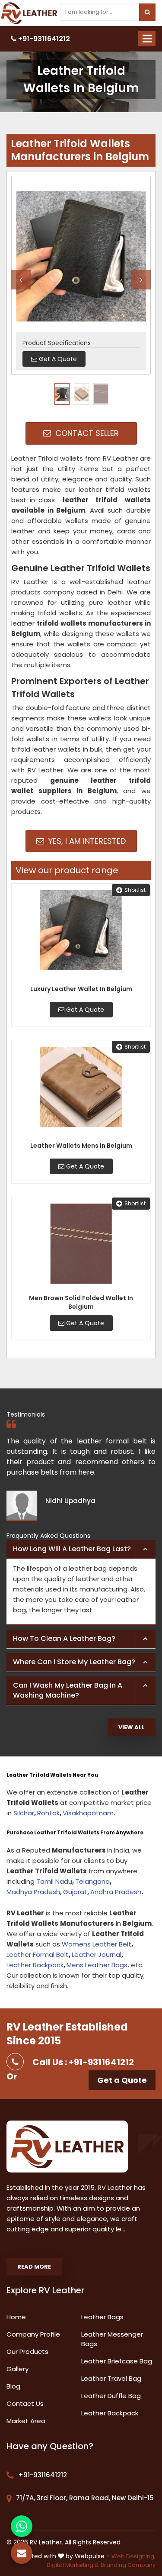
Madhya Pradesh (33, 1892)
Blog (13, 2386)
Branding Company (128, 2565)
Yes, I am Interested (86, 841)
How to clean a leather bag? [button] (64, 1638)
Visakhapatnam (88, 1813)
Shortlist (135, 890)
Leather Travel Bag (111, 2378)
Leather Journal (97, 1955)
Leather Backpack (35, 1965)
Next (141, 279)
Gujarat (75, 1892)
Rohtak (48, 1813)
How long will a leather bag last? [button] (72, 1549)
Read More (34, 2267)
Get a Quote (122, 2080)
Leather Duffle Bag (111, 2396)
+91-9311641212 (43, 39)
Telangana (92, 1881)
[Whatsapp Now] (22, 2526)
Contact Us (25, 2403)
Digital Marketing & (73, 2565)
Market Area (26, 2421)
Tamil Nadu (54, 1881)
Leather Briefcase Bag (117, 2361)
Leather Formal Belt (38, 1955)
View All (132, 1727)
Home (16, 2317)
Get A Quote (84, 1010)
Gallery (17, 2369)
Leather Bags (102, 2317)
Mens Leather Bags (97, 1965)
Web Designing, (133, 2556)
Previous (21, 279)
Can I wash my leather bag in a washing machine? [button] (68, 1690)
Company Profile (33, 2334)
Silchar (24, 1813)
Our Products (27, 2352)
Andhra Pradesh (116, 1892)
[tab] (81, 1549)
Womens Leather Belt (97, 1944)
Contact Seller (86, 433)
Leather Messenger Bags (112, 2339)
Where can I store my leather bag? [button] (74, 1662)
